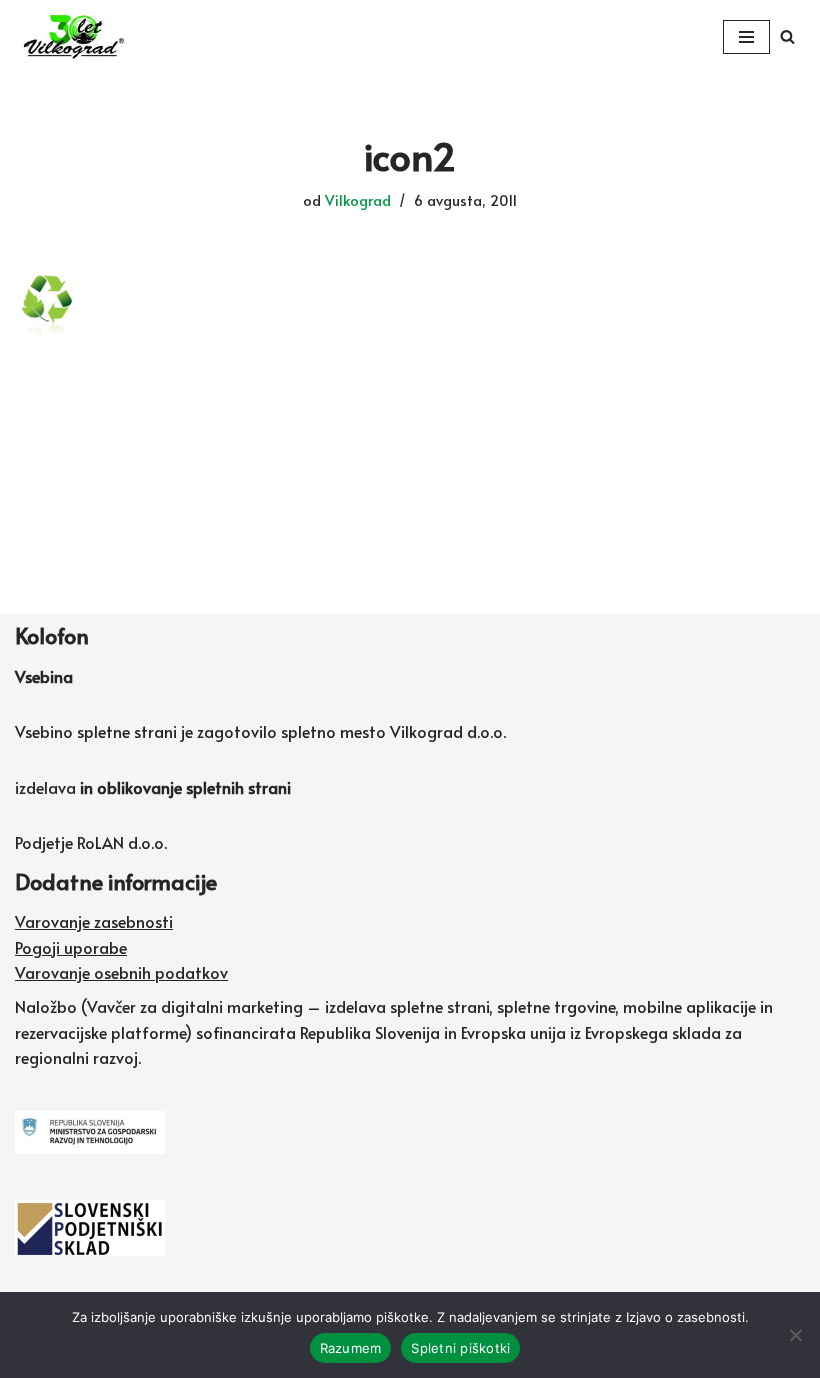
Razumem (351, 1348)
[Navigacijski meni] (746, 37)
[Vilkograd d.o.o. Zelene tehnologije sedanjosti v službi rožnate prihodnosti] (75, 36)
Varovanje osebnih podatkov (121, 972)
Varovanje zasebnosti (94, 921)
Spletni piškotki (460, 1348)
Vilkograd (358, 200)
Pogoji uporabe (71, 947)
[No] (795, 1335)
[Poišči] (787, 36)
